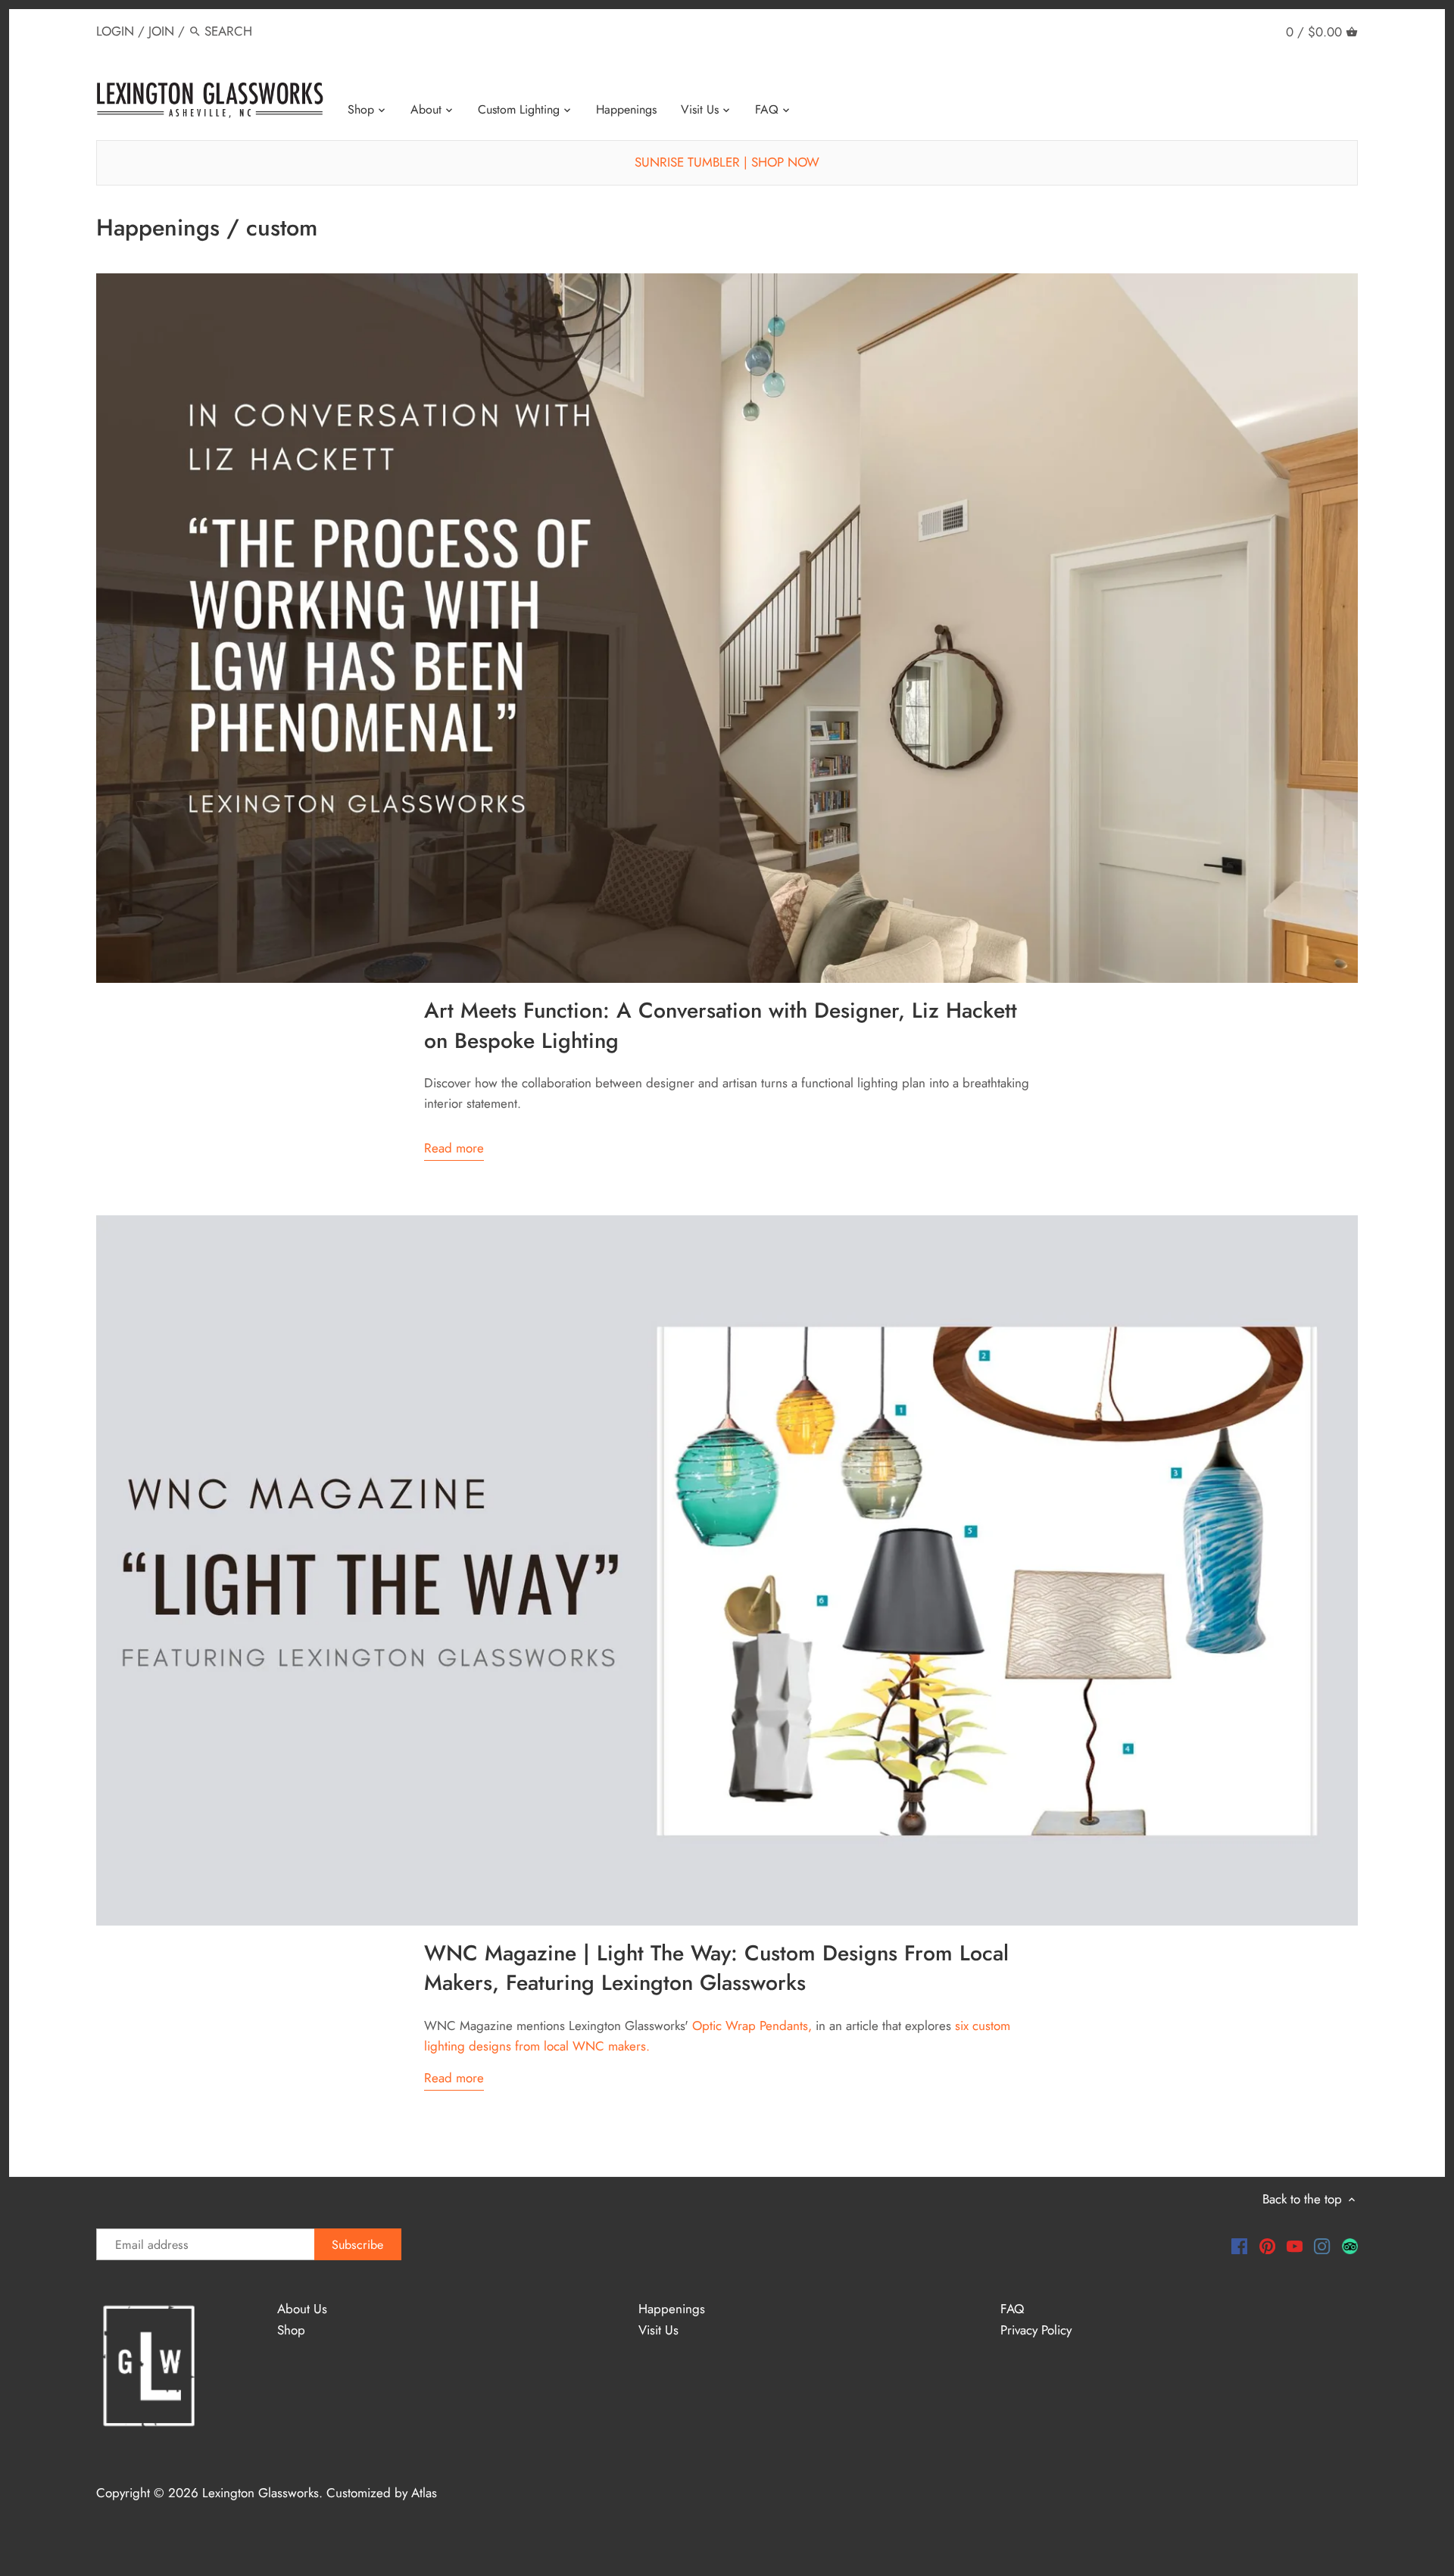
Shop (291, 2330)
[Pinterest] (1267, 2245)
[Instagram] (1322, 2245)
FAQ (1012, 2309)
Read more (454, 1148)
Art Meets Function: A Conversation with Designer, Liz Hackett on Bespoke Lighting (721, 1026)
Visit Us (658, 2330)
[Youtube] (1295, 2245)
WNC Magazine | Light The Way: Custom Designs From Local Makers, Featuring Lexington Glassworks (716, 1968)
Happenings (672, 2309)
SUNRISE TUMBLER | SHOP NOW (727, 162)
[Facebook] (1239, 2245)
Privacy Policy (1036, 2330)
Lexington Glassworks (261, 2493)
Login (115, 31)
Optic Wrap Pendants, (752, 2026)
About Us (302, 2309)
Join (161, 31)
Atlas (424, 2493)
